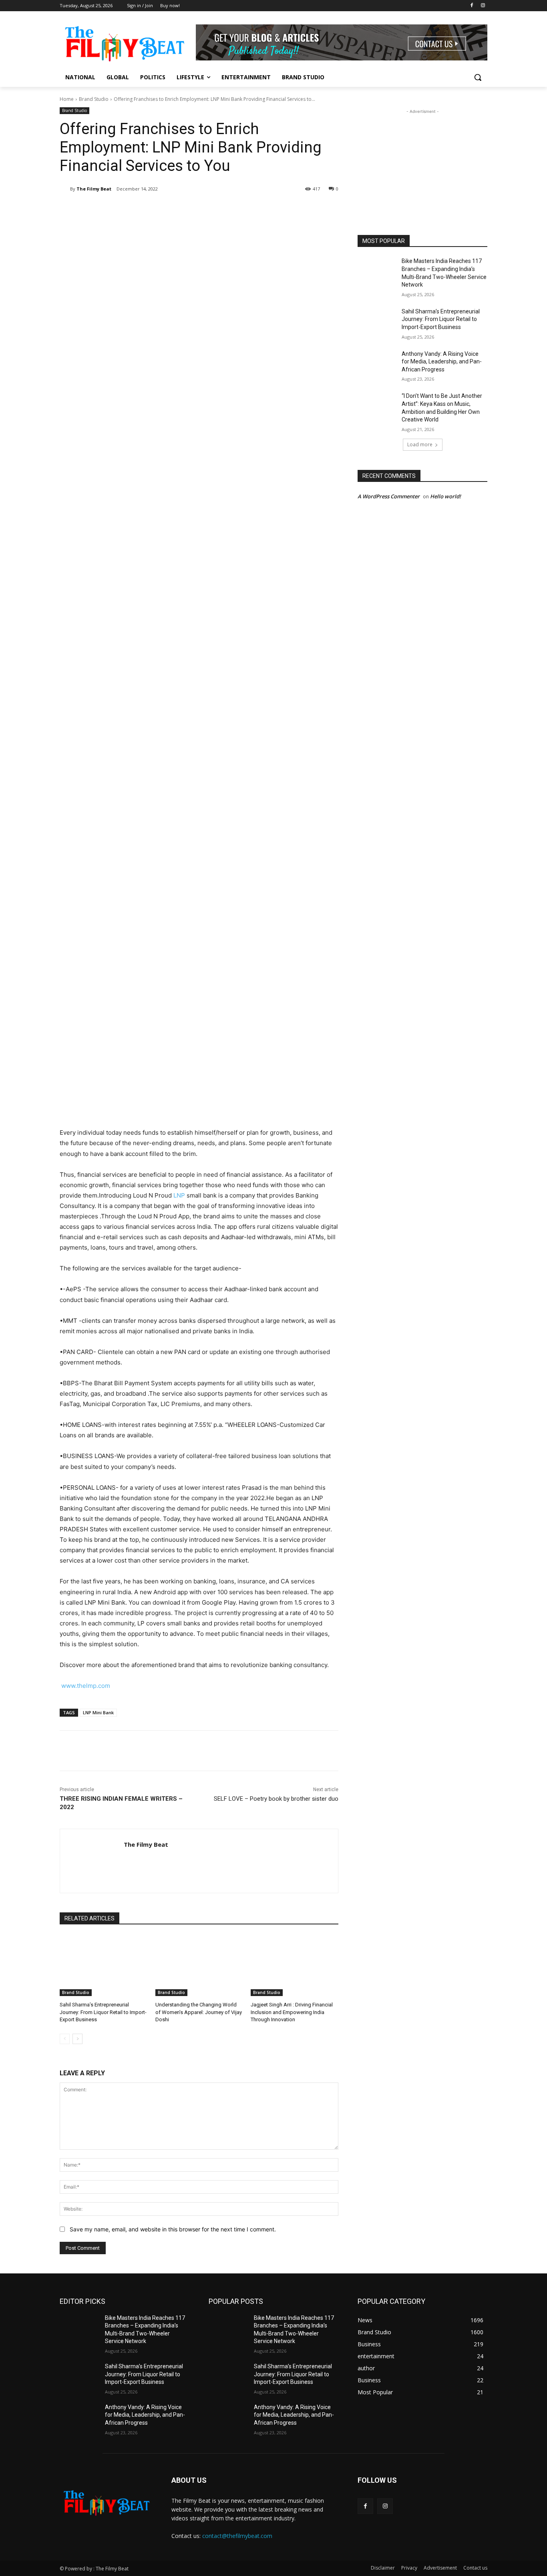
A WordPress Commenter (389, 496)
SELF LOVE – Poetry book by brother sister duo (276, 1799)
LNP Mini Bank (98, 1712)
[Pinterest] (154, 209)
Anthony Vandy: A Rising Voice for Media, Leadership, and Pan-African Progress (442, 362)
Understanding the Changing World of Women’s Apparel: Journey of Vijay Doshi (199, 2012)
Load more (420, 444)
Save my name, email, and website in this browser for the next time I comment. (173, 2229)
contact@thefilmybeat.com (237, 2536)
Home (67, 99)
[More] (191, 209)
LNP (179, 1195)
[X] (136, 209)
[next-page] (77, 2039)
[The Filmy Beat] (65, 189)
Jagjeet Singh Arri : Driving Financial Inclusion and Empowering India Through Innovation (292, 2012)
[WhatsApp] (173, 209)
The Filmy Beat (94, 189)
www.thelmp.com (86, 1686)
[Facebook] (472, 6)
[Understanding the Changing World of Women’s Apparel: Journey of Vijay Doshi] (199, 1965)
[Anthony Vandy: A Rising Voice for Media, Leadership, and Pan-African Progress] (377, 364)
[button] (478, 77)
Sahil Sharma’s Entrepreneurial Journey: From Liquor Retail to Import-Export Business (103, 2012)
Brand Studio (94, 99)
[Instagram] (483, 6)
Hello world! (445, 496)
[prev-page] (65, 2039)
